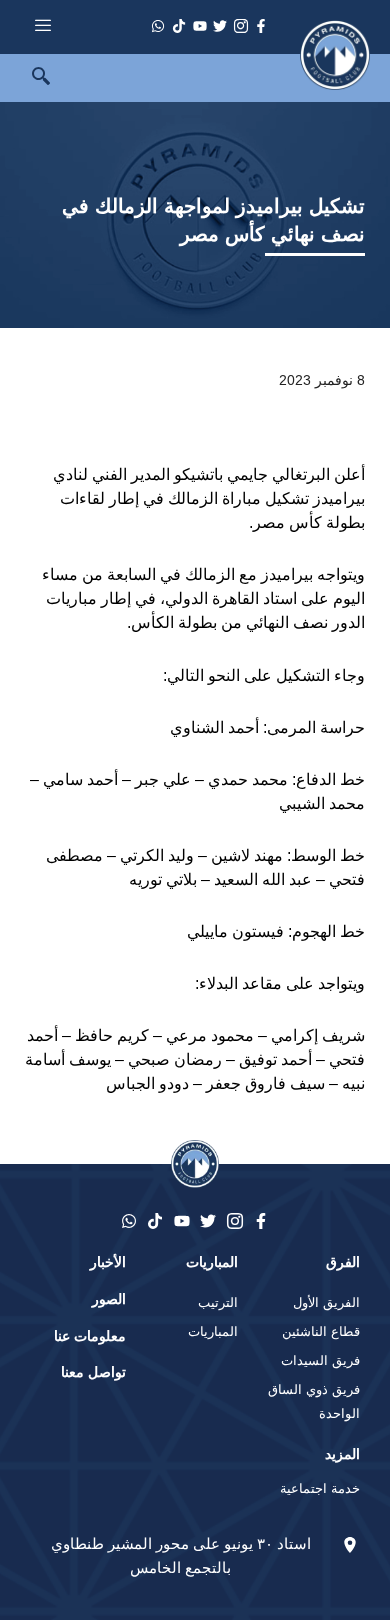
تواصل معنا (93, 1372)
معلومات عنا (90, 1336)
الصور (109, 1299)
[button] (30, 78)
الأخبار (108, 1262)
